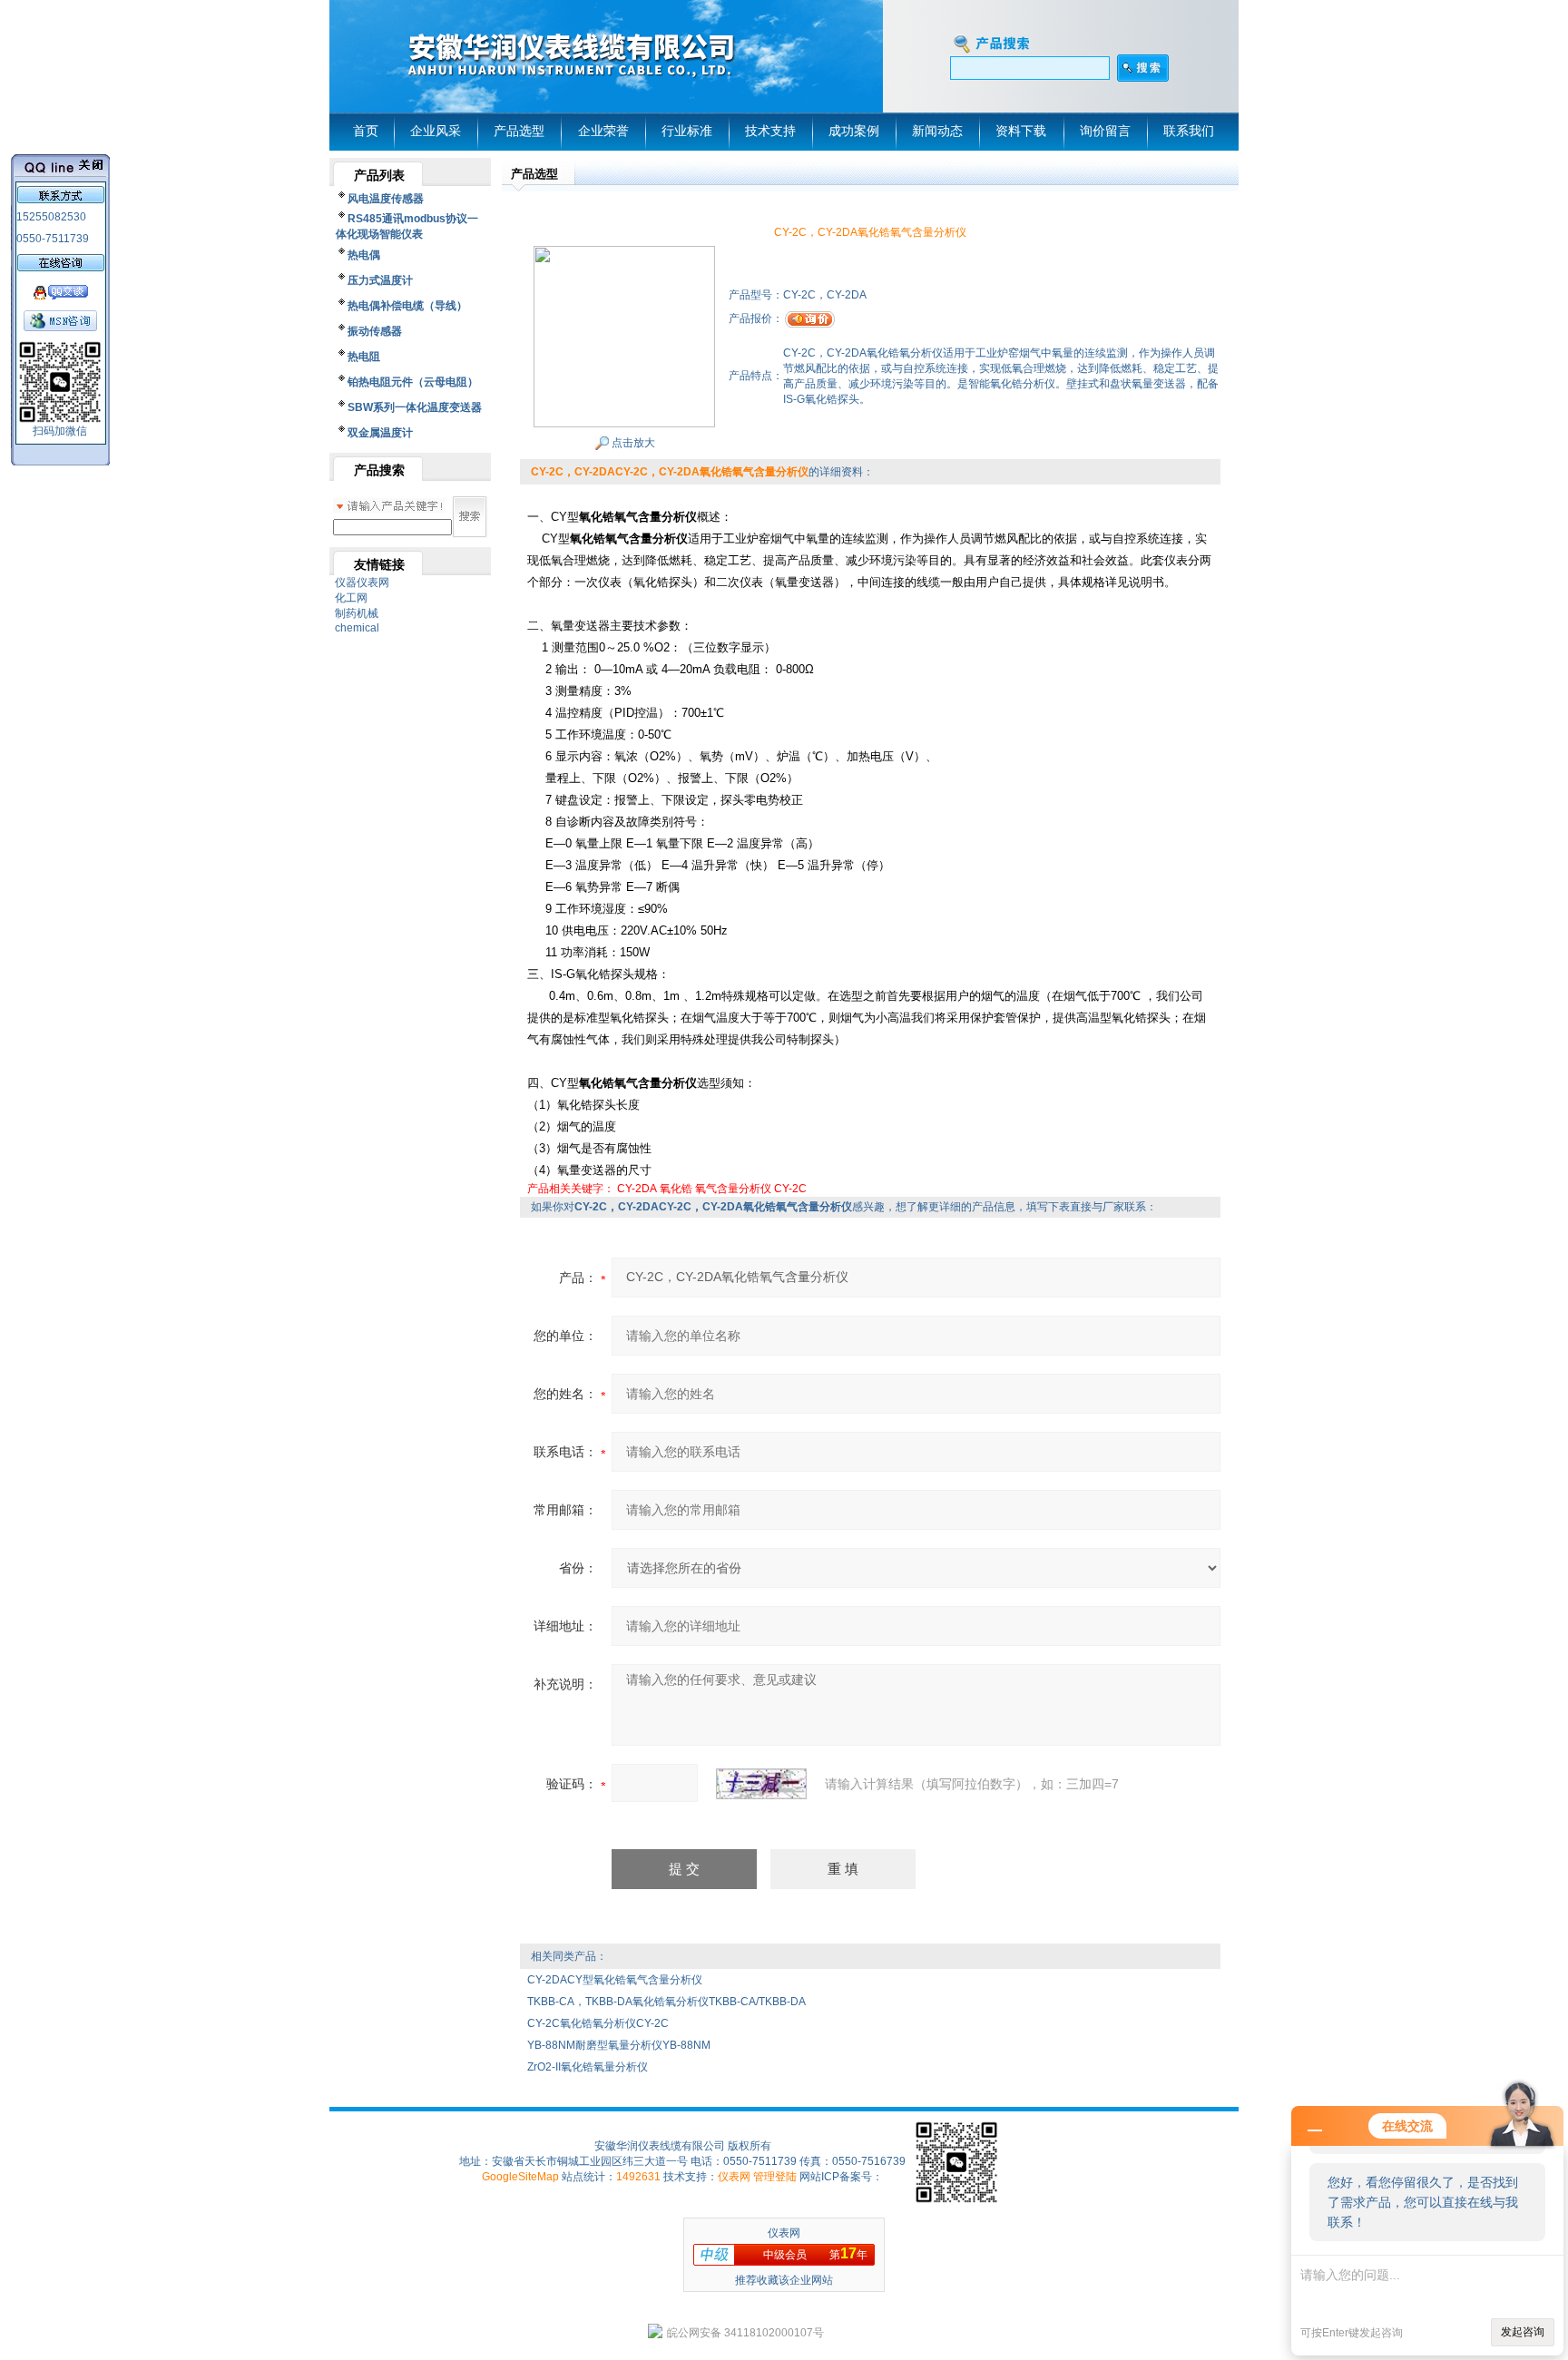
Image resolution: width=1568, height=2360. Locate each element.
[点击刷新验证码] (761, 1784)
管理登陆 (775, 2177)
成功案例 (854, 131)
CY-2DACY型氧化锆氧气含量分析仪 (615, 1980)
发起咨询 (1523, 2332)
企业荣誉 (603, 131)
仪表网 (734, 2177)
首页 (366, 131)
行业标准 (687, 131)
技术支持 (770, 131)
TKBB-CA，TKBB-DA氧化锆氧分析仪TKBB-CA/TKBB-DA (666, 2002)
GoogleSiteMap (520, 2177)
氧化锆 (676, 1189)
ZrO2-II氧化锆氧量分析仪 (588, 2067)
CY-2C (790, 1189)
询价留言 (1105, 131)
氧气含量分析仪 (733, 1189)
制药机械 (357, 613)
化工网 (351, 598)
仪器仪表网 (362, 583)
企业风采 (436, 131)
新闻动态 (937, 131)
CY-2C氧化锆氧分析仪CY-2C (598, 2023)
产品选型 (519, 131)
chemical (357, 628)
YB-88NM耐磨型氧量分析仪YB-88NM (619, 2045)
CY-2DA (637, 1189)
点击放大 (632, 443)
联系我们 (1189, 131)
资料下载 (1021, 131)
